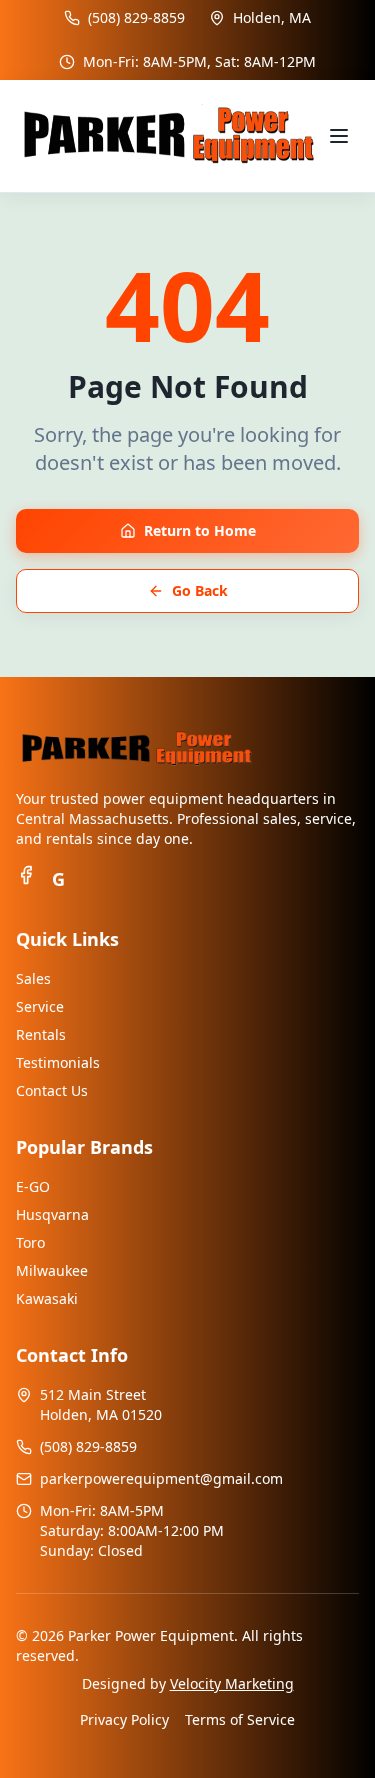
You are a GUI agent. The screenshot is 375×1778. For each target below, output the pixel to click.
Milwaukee (52, 1270)
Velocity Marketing (232, 1683)
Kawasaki (47, 1298)
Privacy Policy (124, 1719)
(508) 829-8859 (136, 17)
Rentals (41, 1034)
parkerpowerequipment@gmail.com (161, 1478)
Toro (30, 1242)
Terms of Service (240, 1719)
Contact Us (52, 1090)
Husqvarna (52, 1214)
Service (40, 1006)
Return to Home (200, 530)
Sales (33, 978)
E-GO (33, 1186)
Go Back (200, 590)
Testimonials (58, 1062)
